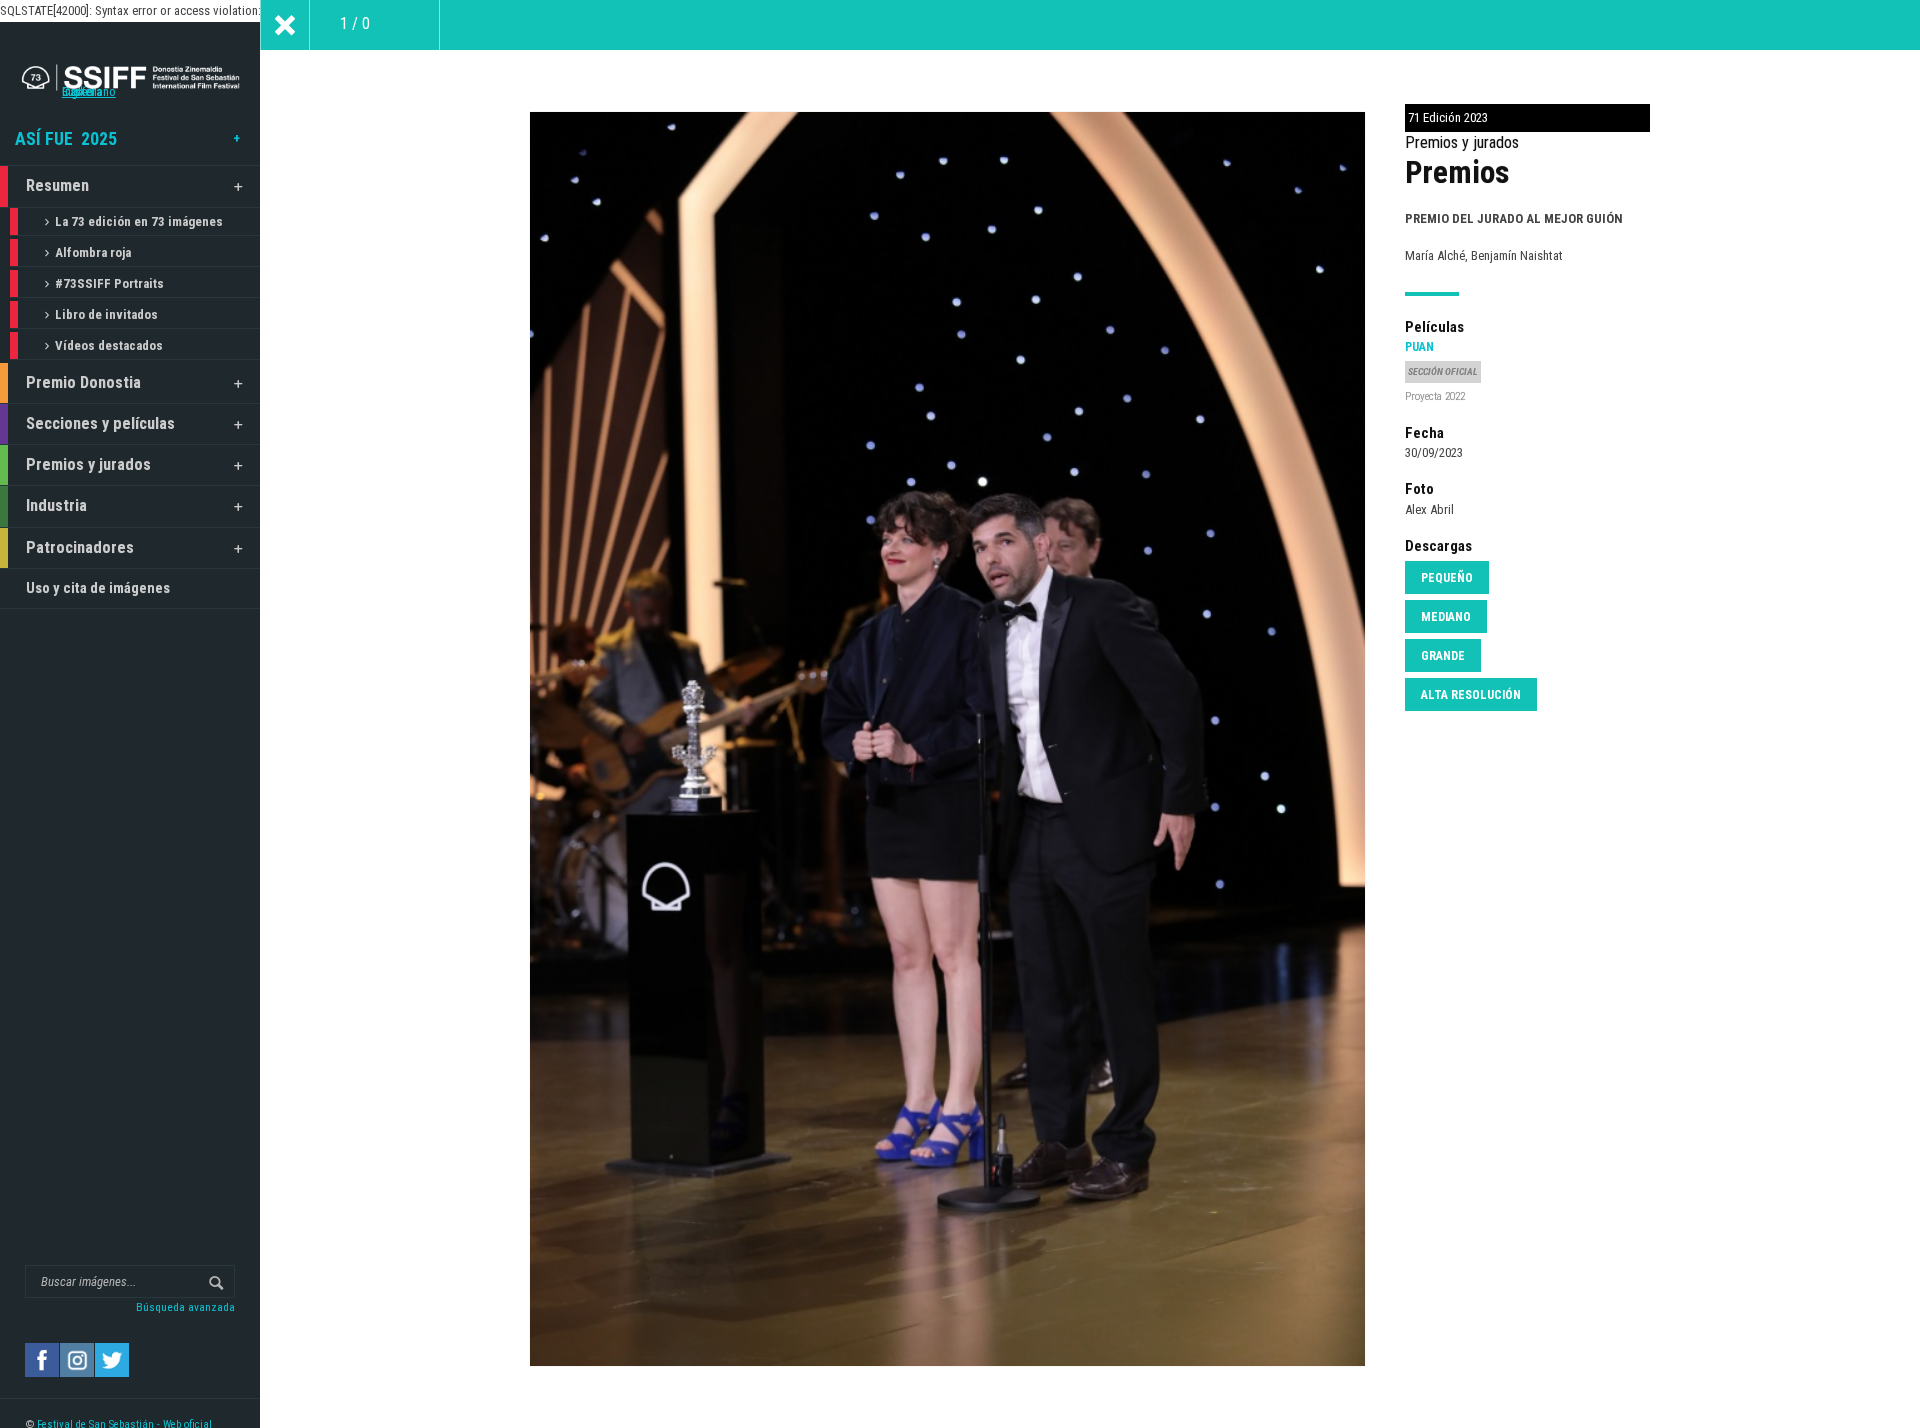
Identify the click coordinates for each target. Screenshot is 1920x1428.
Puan (1419, 347)
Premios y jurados (88, 464)
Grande (1443, 656)
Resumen (57, 185)
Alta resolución (1471, 695)
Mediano (1446, 617)
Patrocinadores (80, 547)
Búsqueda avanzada (185, 1307)
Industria (56, 505)
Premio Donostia (83, 382)
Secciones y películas (100, 423)
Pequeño (1447, 578)
